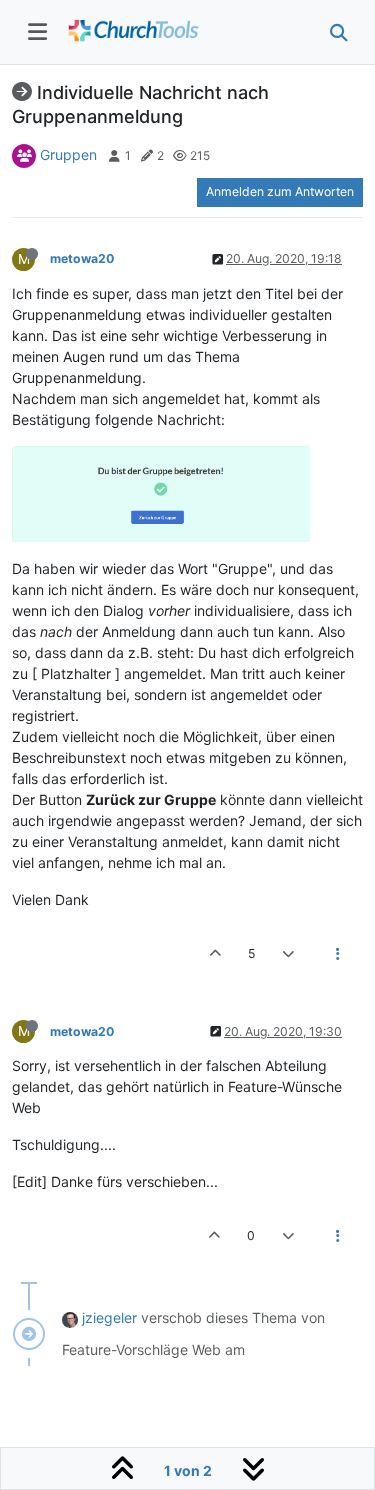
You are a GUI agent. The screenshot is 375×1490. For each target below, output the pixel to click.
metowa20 (82, 258)
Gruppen (68, 154)
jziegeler (109, 1317)
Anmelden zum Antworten (280, 191)
